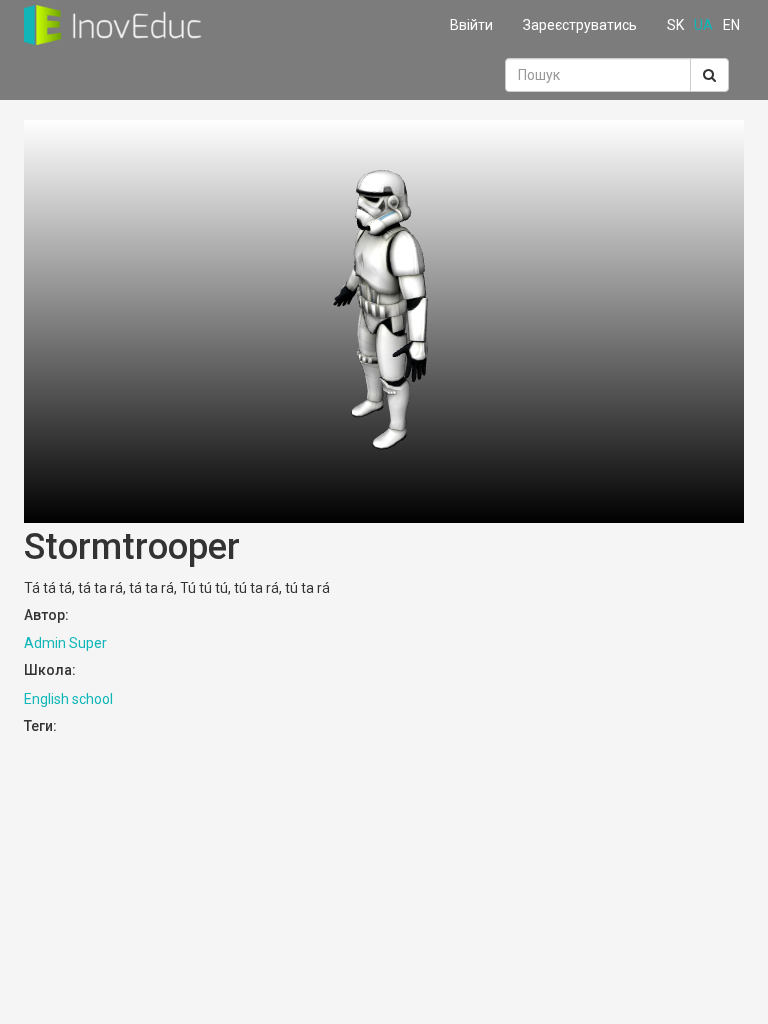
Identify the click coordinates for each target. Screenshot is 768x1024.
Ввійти (471, 25)
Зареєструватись (580, 25)
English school (68, 699)
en (731, 25)
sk (675, 25)
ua (703, 25)
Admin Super (65, 643)
